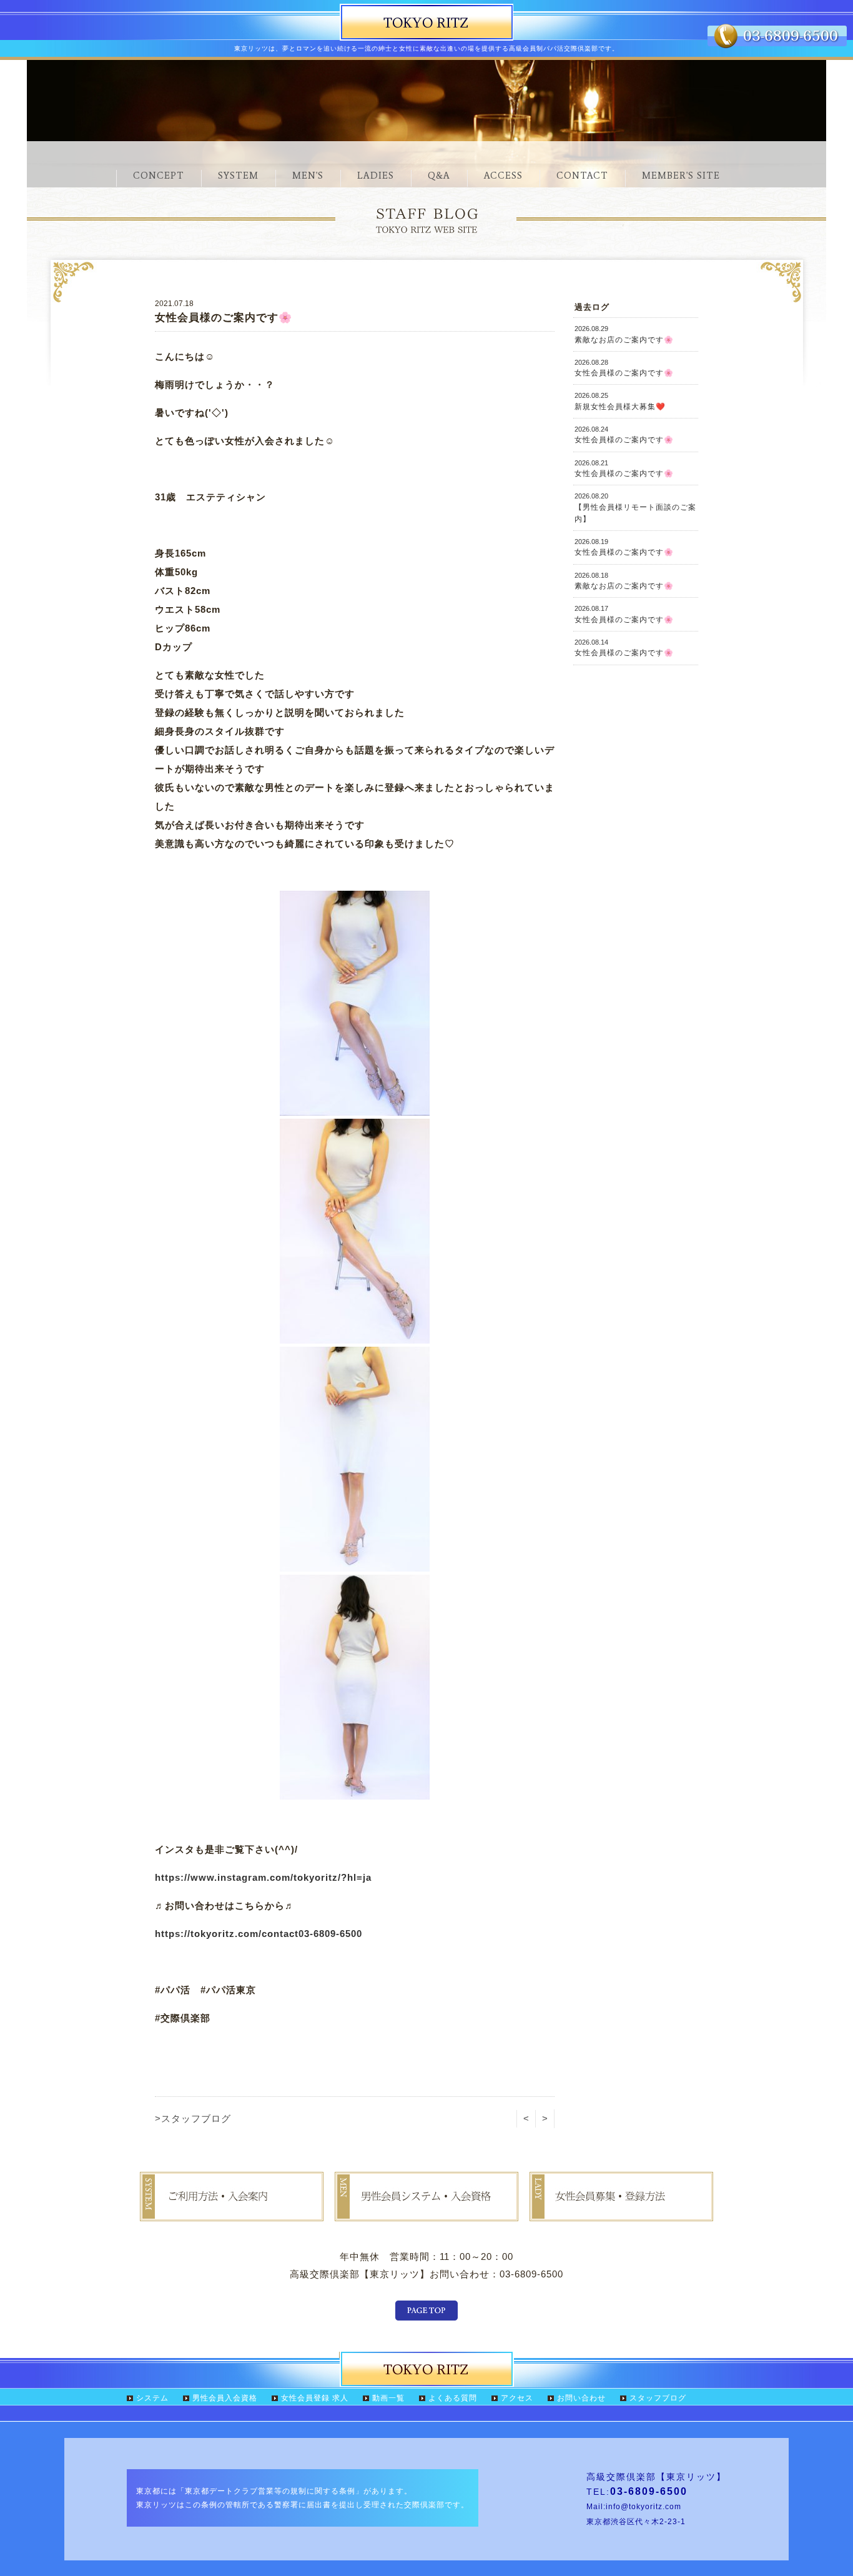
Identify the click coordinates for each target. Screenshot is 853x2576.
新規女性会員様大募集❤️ (620, 401)
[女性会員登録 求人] (621, 2212)
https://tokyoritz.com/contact (227, 1934)
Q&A (439, 176)
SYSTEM (238, 176)
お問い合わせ (581, 2398)
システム (152, 2398)
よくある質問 (453, 2398)
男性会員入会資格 (225, 2398)
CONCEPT (159, 176)
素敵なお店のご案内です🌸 (624, 334)
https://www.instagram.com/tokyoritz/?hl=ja (263, 1877)
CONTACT (582, 176)
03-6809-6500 (330, 1934)
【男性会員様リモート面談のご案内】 (635, 508)
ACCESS (503, 176)
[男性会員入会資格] (426, 2212)
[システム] (232, 2212)
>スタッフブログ (193, 2118)
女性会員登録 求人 (315, 2398)
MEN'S (308, 176)
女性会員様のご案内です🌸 (624, 368)
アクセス (517, 2398)
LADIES (376, 176)
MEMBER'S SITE (681, 176)
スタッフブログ (658, 2398)
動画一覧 (388, 2398)
